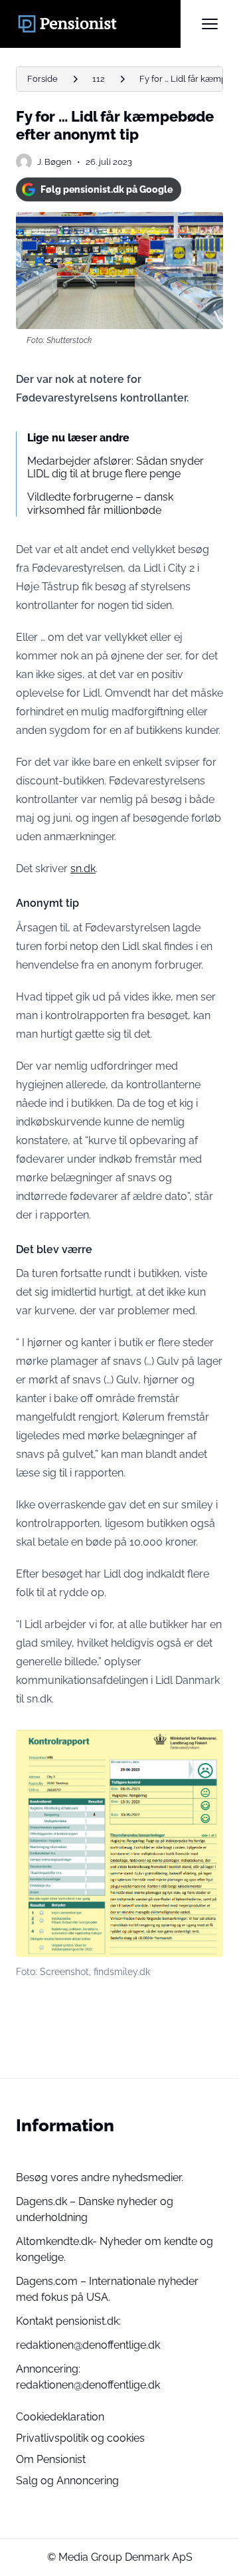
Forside (42, 79)
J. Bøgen (54, 162)
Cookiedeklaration (60, 2417)
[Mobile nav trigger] (210, 24)
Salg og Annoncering (67, 2481)
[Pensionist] (98, 24)
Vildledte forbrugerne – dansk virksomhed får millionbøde (100, 503)
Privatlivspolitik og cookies (80, 2438)
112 (99, 79)
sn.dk (83, 869)
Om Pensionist (51, 2459)
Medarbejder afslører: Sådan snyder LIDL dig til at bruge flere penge (116, 467)
